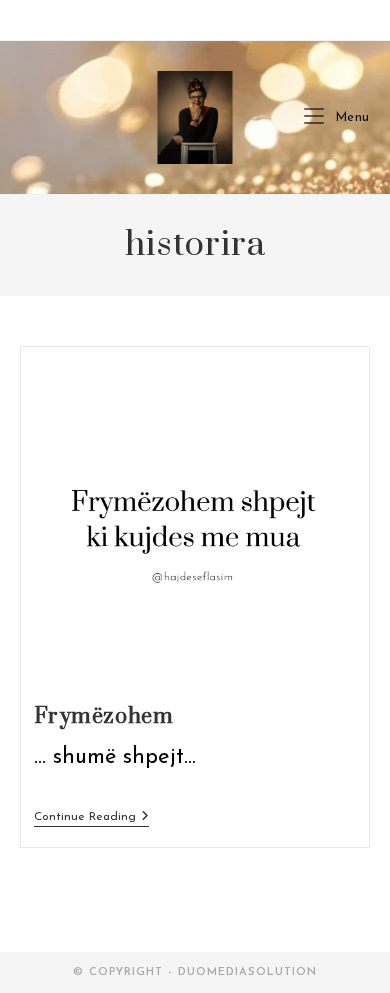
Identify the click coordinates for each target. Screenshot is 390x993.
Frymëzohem (104, 716)
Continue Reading (91, 817)
